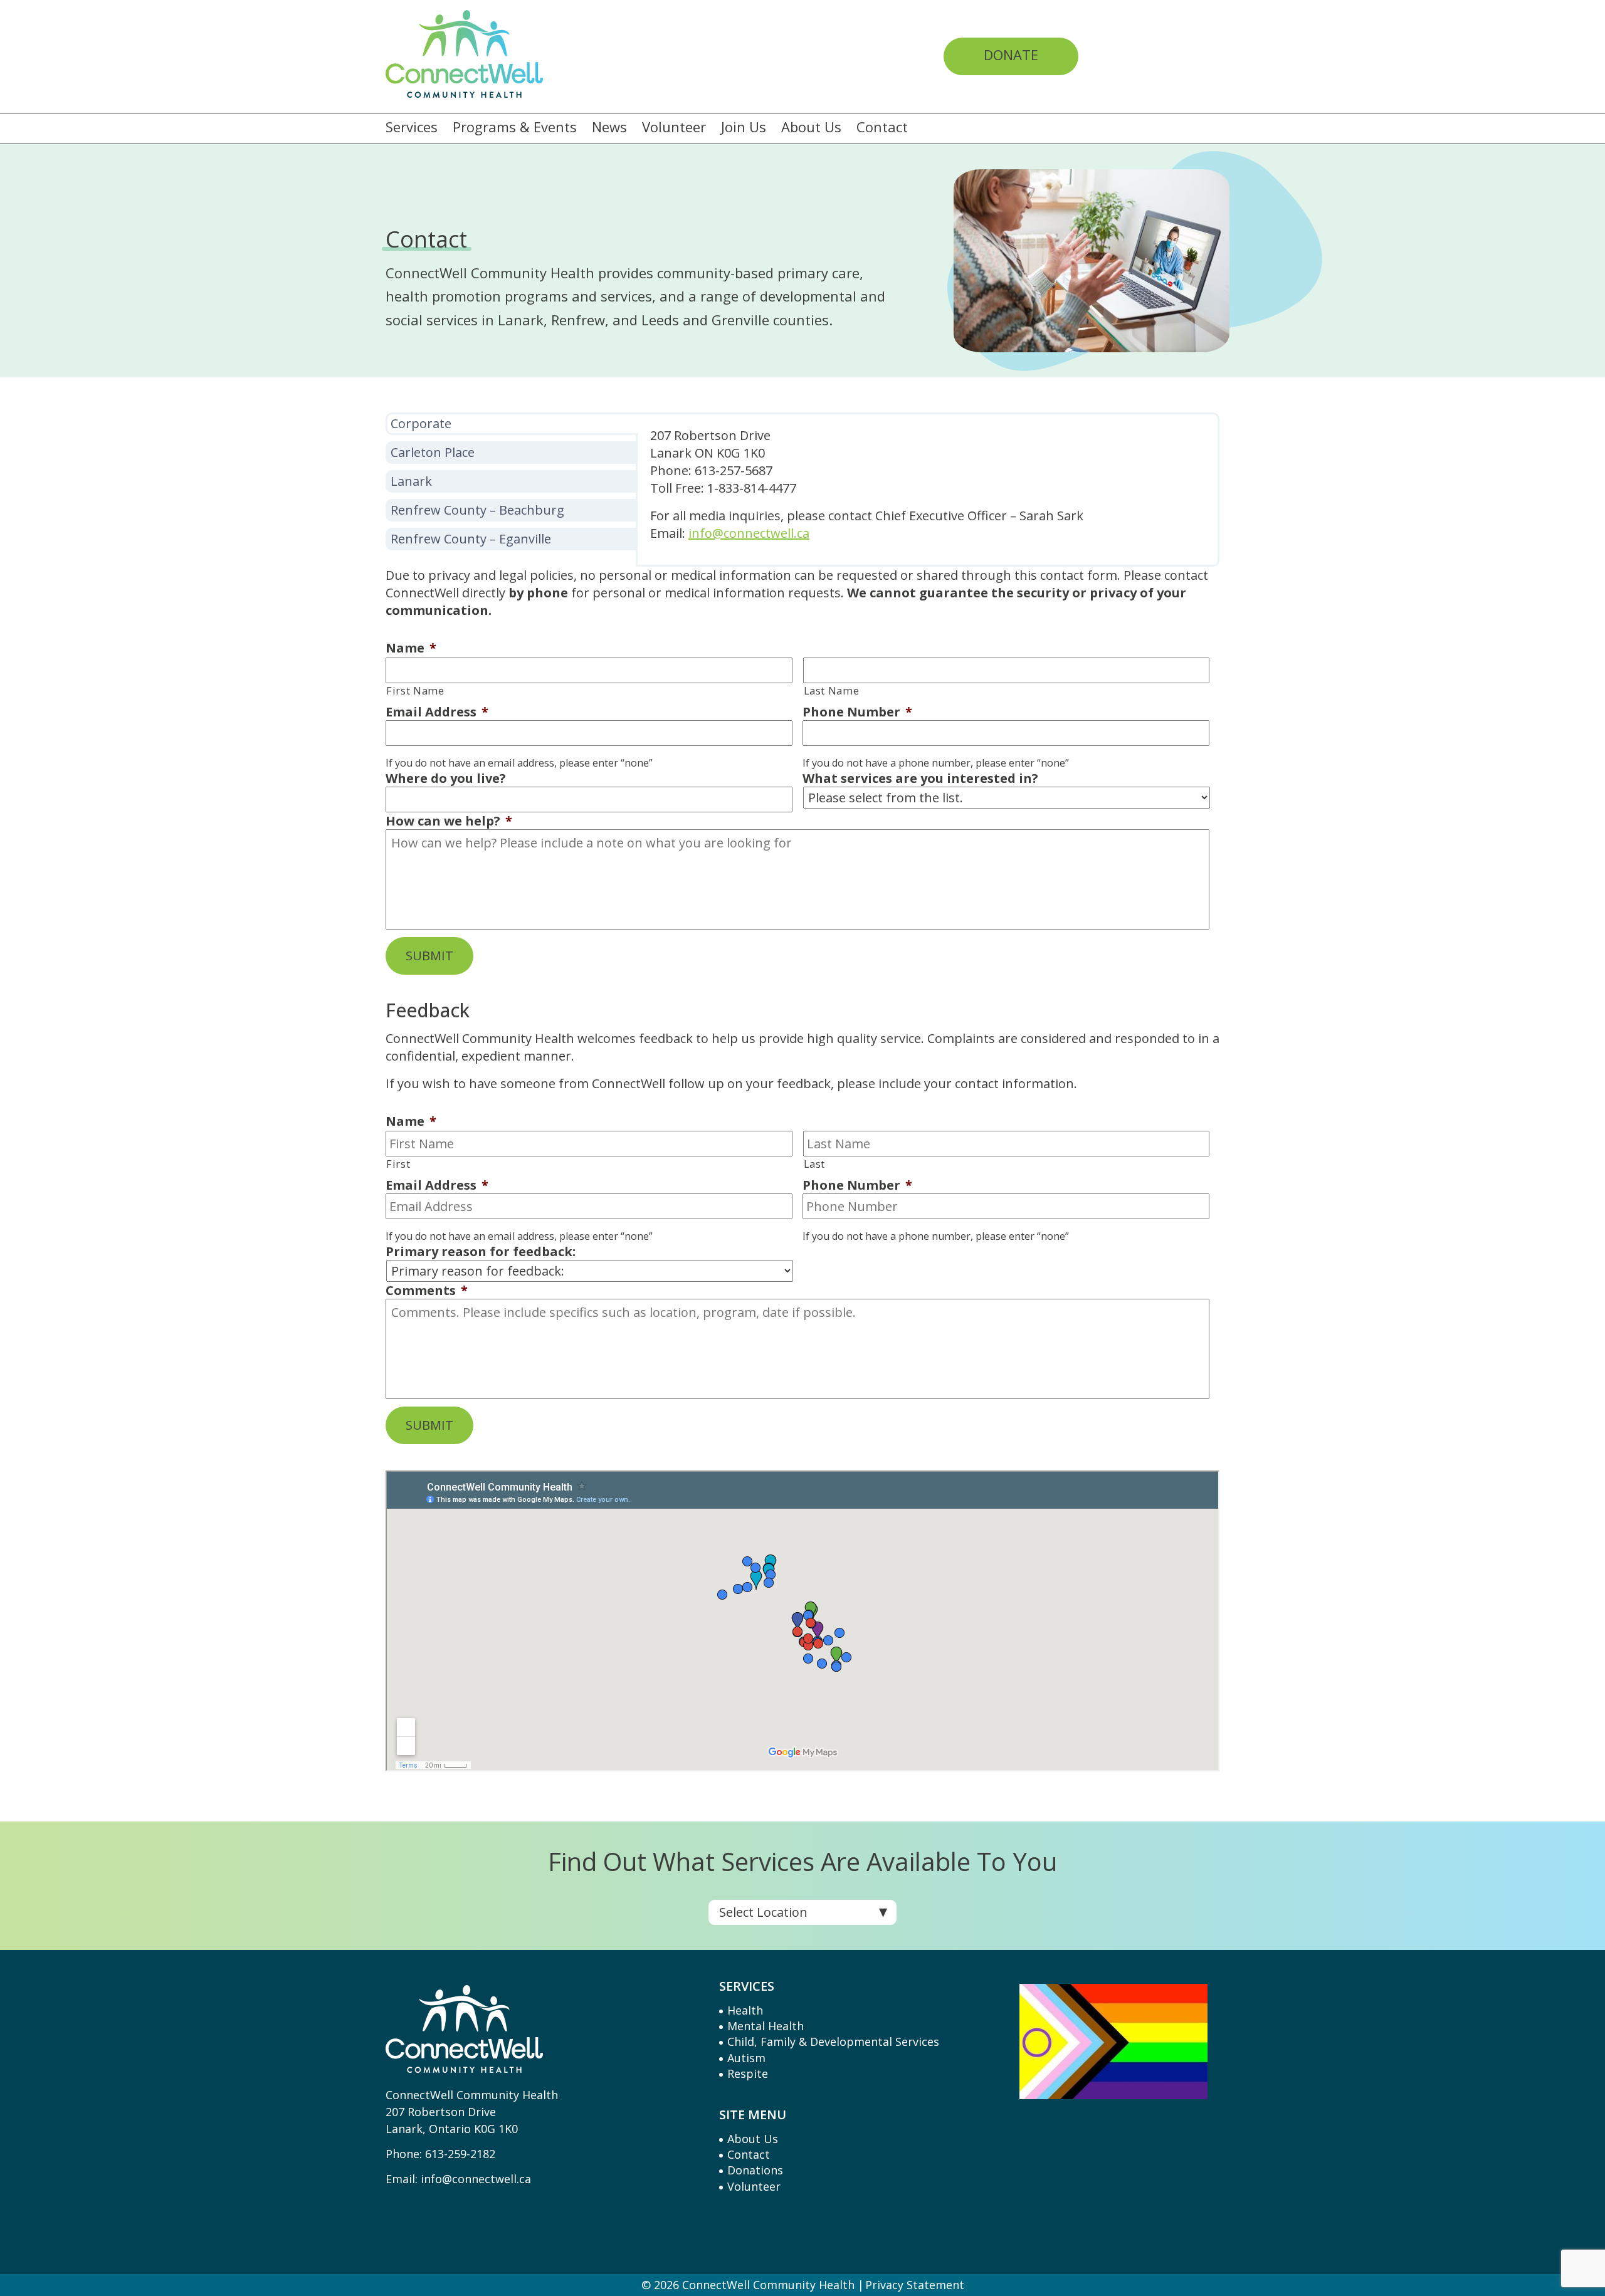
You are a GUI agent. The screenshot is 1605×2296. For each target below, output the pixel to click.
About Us (811, 127)
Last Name (832, 691)
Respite (748, 2073)
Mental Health (766, 2026)
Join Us (744, 127)
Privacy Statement (915, 2285)
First (398, 1164)
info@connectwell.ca (476, 2179)
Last (815, 1164)
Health (745, 2010)
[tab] (512, 424)
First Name (415, 691)
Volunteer (674, 127)
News (609, 127)
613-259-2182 (460, 2154)
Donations (755, 2170)
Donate (1011, 55)
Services (412, 127)
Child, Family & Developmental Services (833, 2042)
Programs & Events (515, 127)
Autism (746, 2058)
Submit (429, 956)
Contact (882, 127)
